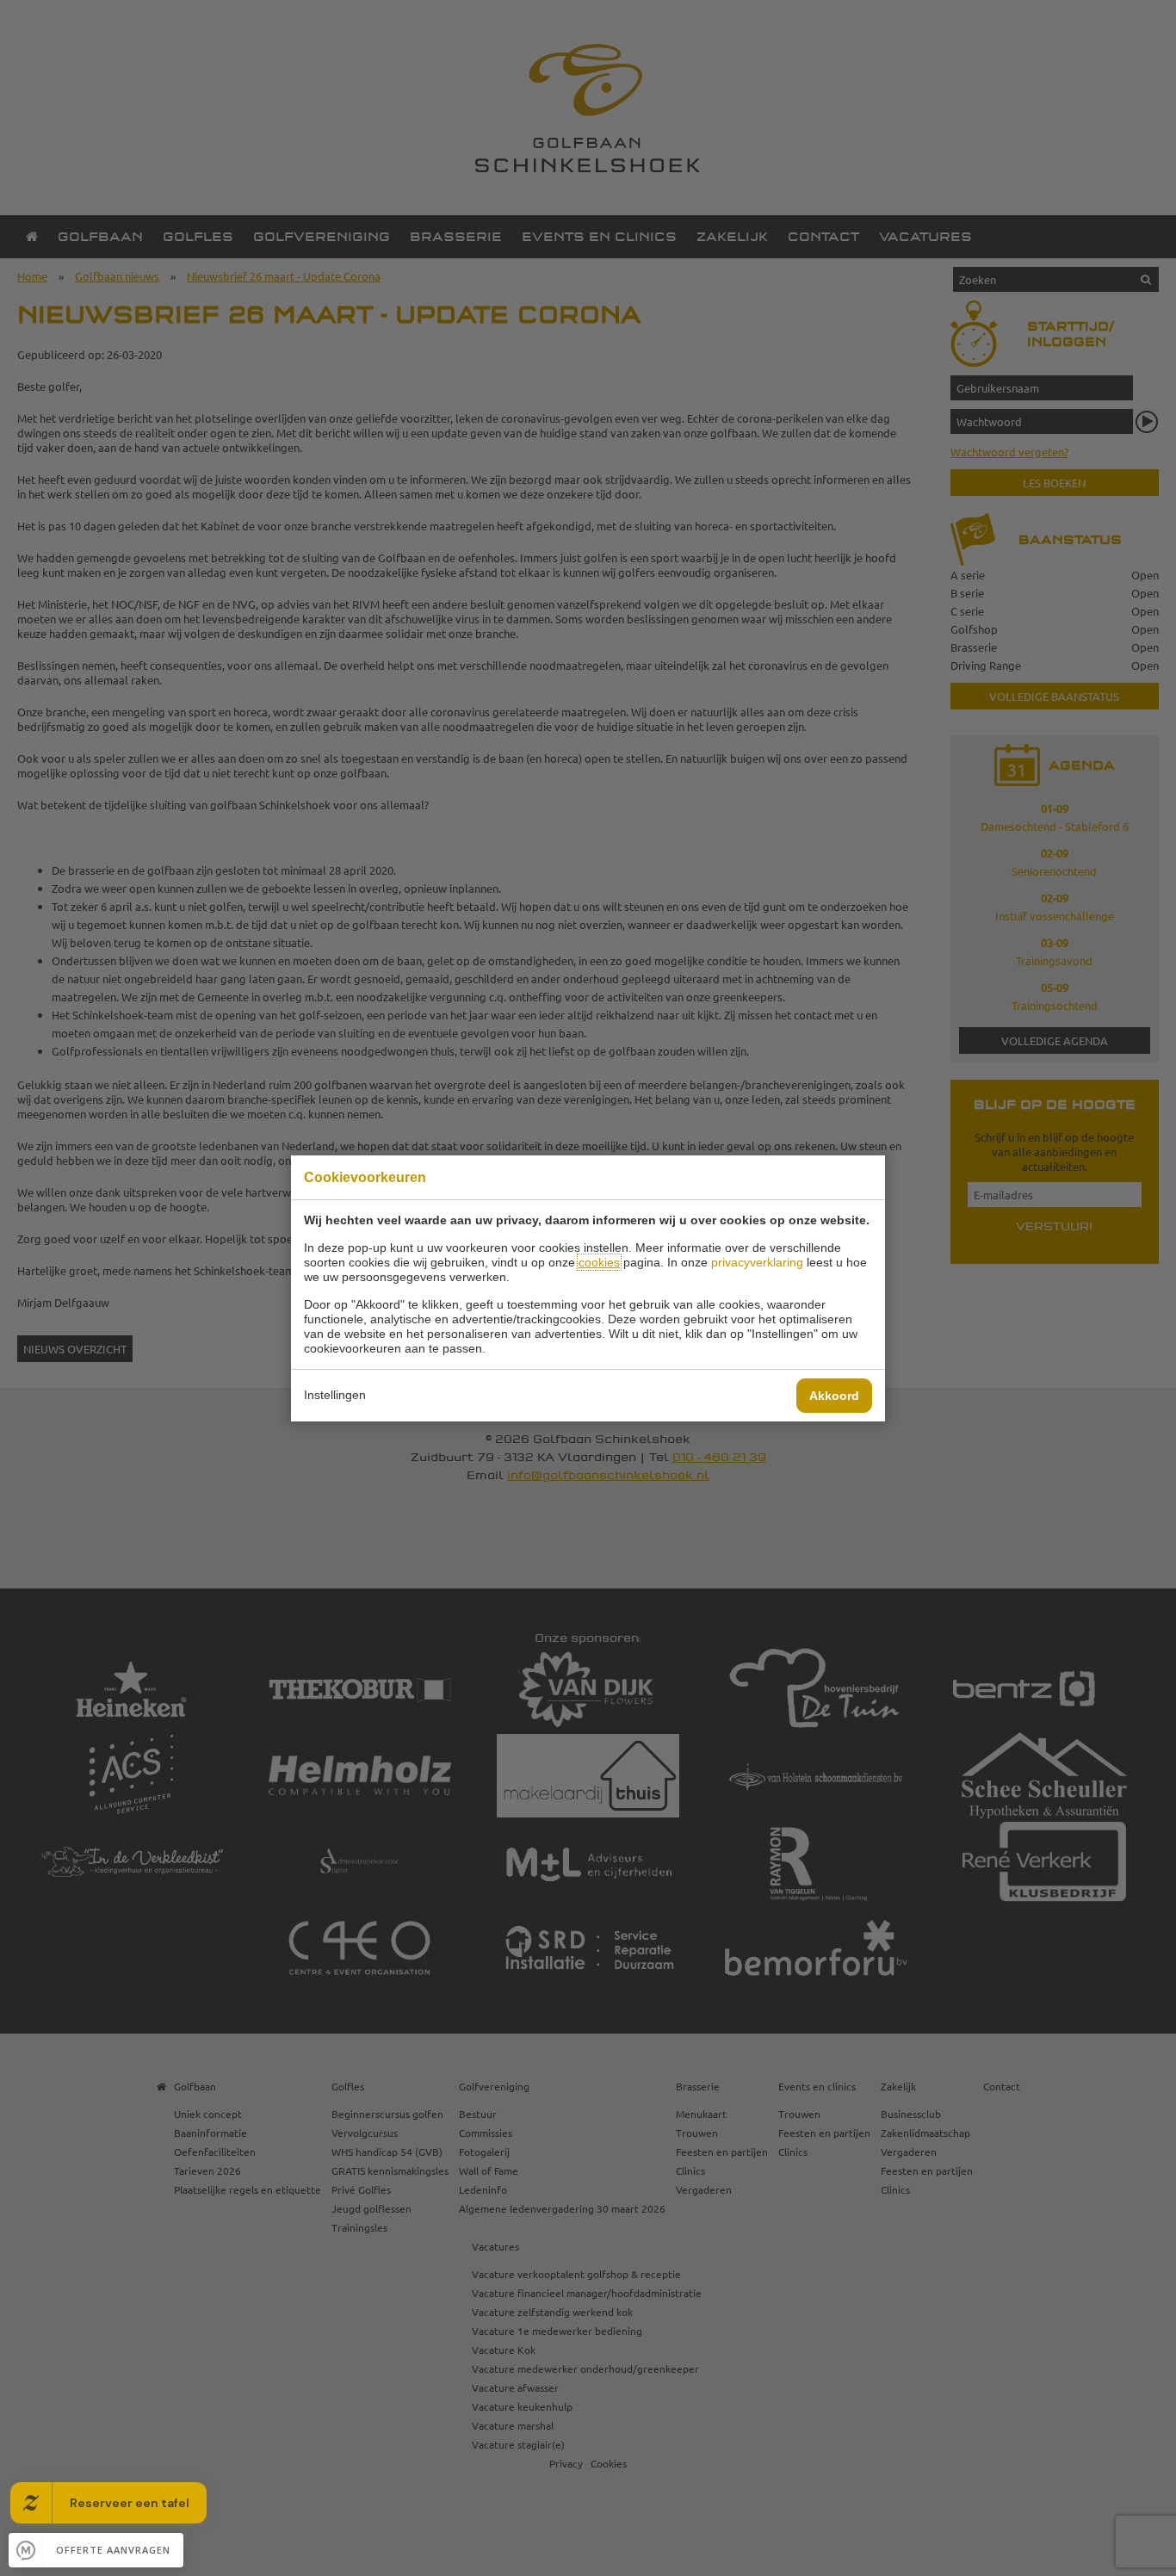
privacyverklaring (757, 1262)
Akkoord (834, 1396)
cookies (599, 1262)
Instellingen (335, 1395)
